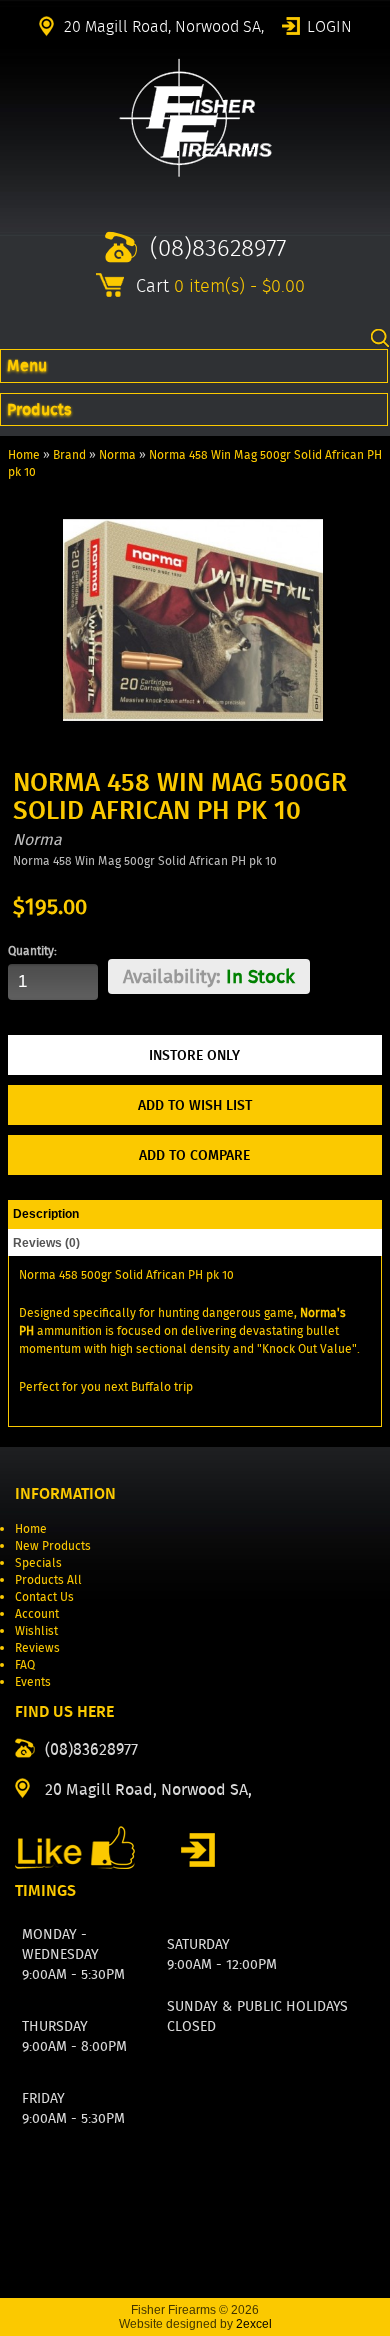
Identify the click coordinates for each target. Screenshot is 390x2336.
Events (33, 1681)
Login (329, 25)
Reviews (37, 1647)
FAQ (25, 1664)
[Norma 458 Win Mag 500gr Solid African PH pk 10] (192, 745)
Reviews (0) (46, 1243)
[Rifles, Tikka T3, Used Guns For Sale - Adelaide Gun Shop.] (195, 172)
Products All (48, 1579)
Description (46, 1214)
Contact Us (44, 1596)
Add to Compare (194, 1155)
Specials (38, 1562)
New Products (53, 1545)
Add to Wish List (195, 1105)
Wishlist (36, 1630)
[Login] (198, 1850)
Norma (117, 454)
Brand (69, 454)
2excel (254, 2324)
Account (37, 1613)
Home (24, 454)
